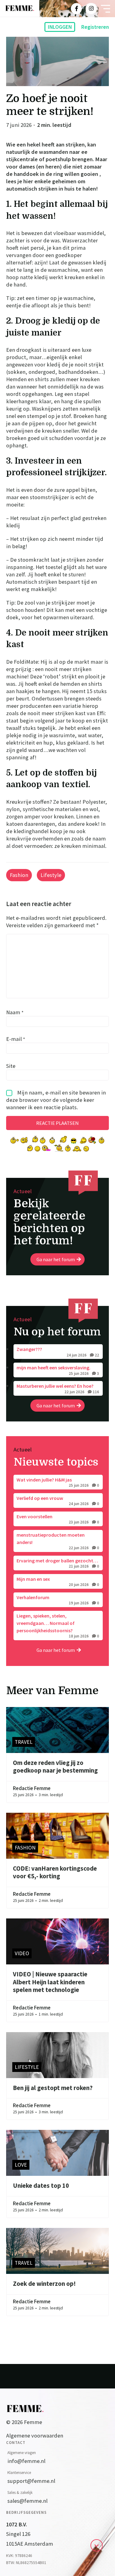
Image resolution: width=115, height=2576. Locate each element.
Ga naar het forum (56, 1259)
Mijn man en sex (58, 1581)
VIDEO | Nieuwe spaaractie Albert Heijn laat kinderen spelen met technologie (50, 1982)
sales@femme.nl (27, 2501)
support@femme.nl (31, 2481)
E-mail (16, 1039)
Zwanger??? (58, 1352)
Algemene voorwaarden (35, 2436)
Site (11, 1066)
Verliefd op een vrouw (58, 1500)
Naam (15, 1012)
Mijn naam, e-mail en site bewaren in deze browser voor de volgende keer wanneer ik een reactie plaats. (56, 1100)
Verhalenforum (58, 1600)
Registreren (95, 27)
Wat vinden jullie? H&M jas (58, 1482)
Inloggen (60, 27)
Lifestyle (51, 875)
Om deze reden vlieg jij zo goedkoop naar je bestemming (55, 1767)
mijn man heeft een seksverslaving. (58, 1370)
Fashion (19, 875)
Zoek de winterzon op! (44, 2284)
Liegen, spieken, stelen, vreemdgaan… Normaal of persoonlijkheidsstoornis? (58, 1626)
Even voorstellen (58, 1519)
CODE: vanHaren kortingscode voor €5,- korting (55, 1872)
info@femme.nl (26, 2461)
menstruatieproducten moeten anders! (58, 1541)
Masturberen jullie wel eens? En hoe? (58, 1388)
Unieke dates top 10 (41, 2186)
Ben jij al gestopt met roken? (53, 2088)
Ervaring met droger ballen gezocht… (58, 1563)
